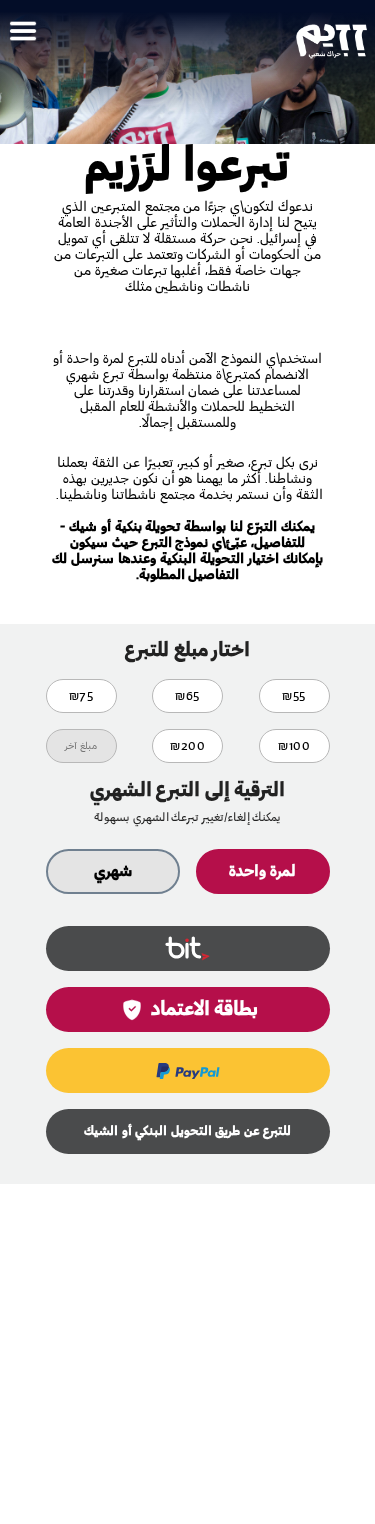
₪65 (187, 696)
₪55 (294, 696)
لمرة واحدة (262, 871)
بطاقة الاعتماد (205, 1010)
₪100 (294, 746)
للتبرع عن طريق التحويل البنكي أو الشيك (187, 1131)
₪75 (81, 696)
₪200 (187, 746)
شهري (113, 871)
